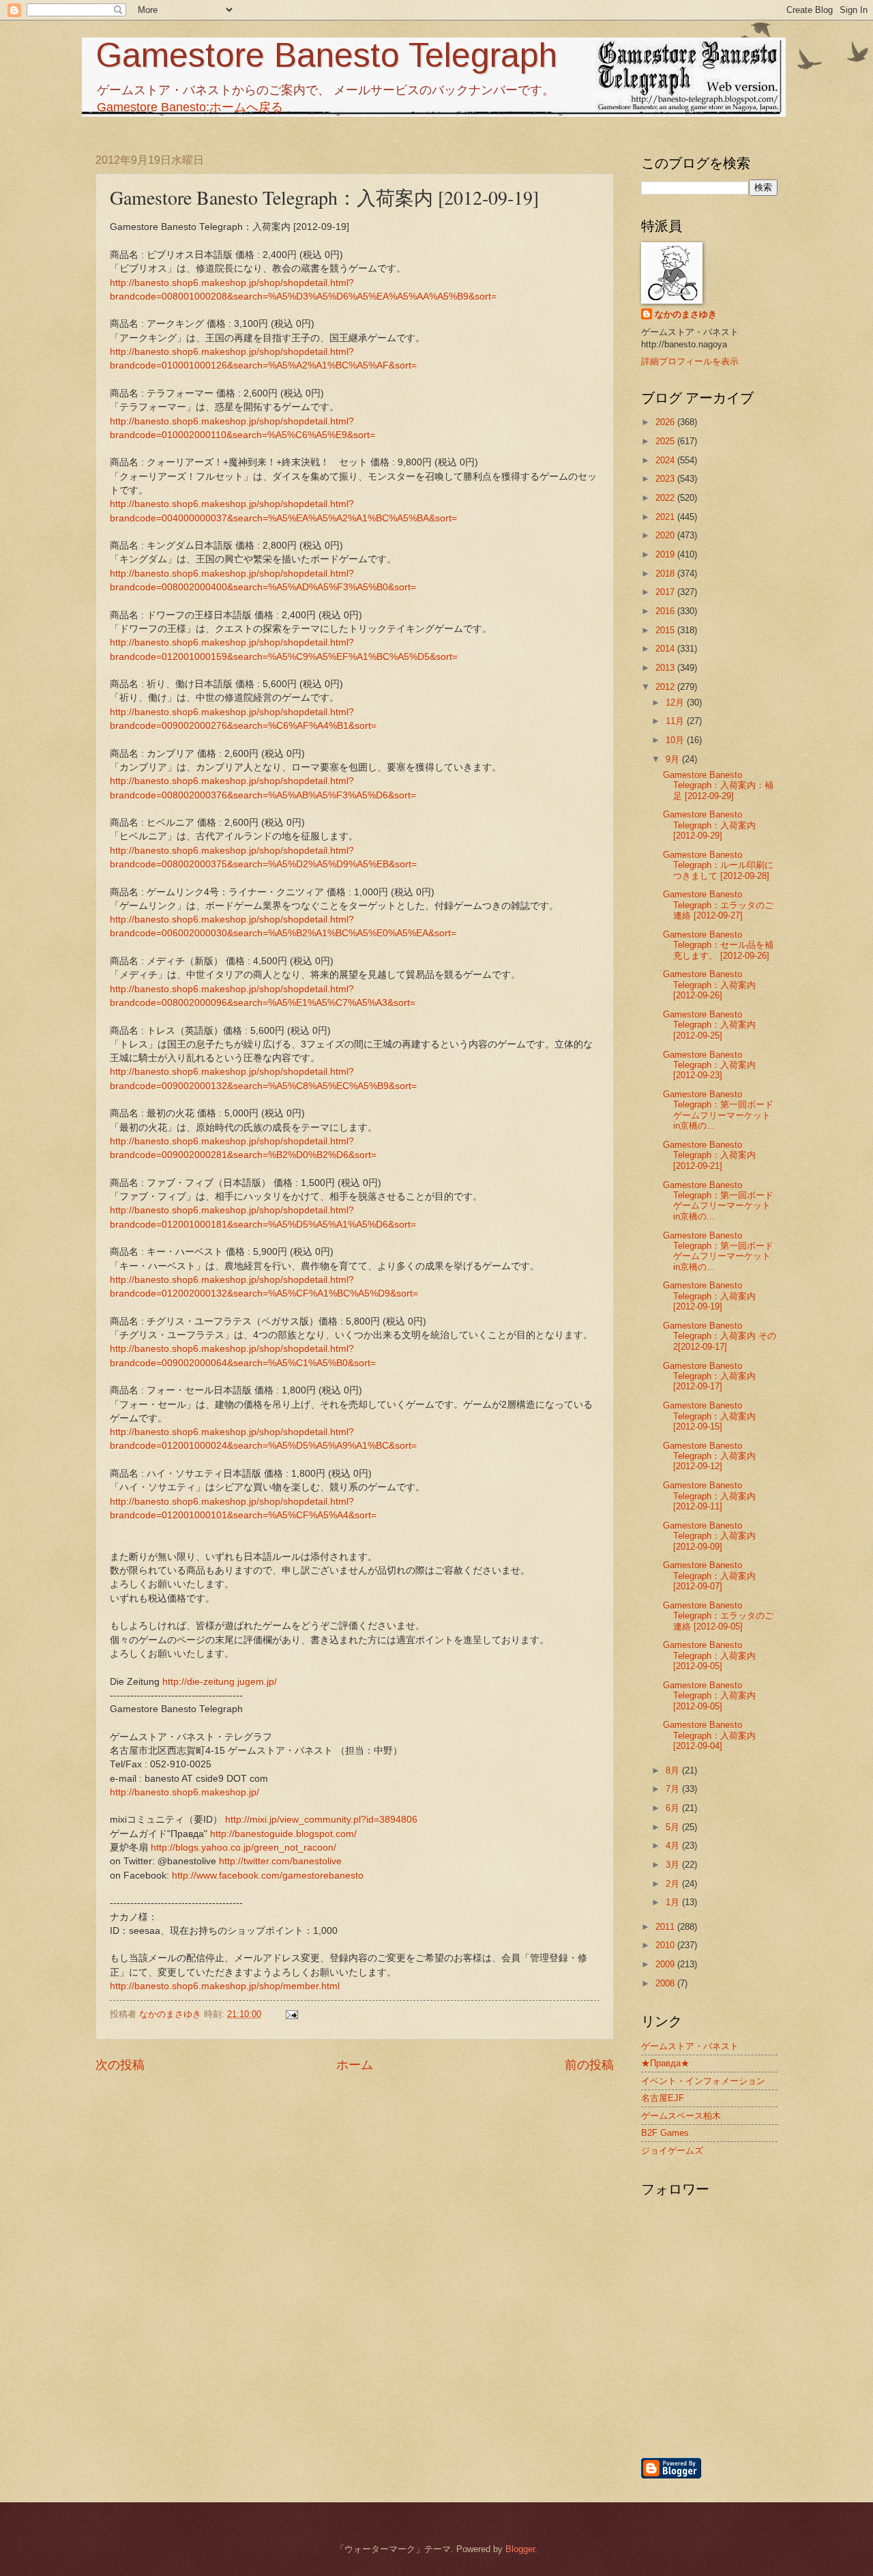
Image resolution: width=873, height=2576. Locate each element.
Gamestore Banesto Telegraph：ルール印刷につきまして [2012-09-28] (718, 865)
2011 (666, 1927)
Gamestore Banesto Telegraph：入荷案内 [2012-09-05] (709, 1655)
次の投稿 (120, 2065)
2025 (666, 441)
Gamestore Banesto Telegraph (326, 55)
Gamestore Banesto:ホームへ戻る (190, 107)
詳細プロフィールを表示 (690, 361)
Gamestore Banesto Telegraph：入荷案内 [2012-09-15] (709, 1416)
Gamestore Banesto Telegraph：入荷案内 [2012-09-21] (709, 1155)
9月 (674, 759)
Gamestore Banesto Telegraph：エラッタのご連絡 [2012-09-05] (718, 1616)
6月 (674, 1808)
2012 (666, 687)
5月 (674, 1827)
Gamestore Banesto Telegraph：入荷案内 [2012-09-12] (709, 1456)
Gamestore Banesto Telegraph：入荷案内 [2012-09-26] (709, 985)
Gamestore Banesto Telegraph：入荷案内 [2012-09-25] (709, 1025)
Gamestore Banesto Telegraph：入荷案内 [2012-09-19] (709, 1296)
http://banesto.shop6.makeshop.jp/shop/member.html (225, 1986)
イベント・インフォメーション (703, 2081)
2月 (674, 1884)
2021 (666, 517)
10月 (676, 740)
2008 (666, 1983)
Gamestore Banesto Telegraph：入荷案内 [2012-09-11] (709, 1496)
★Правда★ (665, 2063)
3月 (674, 1865)
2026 (666, 422)
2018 (666, 574)
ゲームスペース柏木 (681, 2116)
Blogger (520, 2549)
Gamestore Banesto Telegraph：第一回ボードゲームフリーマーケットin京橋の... (718, 1110)
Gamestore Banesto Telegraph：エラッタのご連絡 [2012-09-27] (718, 905)
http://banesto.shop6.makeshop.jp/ (184, 1792)
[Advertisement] (781, 2383)
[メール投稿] (291, 2014)
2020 (666, 535)
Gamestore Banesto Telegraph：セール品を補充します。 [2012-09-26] (718, 945)
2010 (666, 1945)
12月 (676, 703)
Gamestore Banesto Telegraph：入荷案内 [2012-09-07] (709, 1576)
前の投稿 (589, 2065)
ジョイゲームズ (672, 2151)
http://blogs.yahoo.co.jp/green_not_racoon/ (243, 1848)
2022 (666, 498)
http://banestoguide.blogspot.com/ (283, 1834)
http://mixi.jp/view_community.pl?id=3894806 (321, 1820)
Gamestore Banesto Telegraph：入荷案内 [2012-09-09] (709, 1536)
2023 (666, 479)
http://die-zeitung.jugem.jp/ (220, 1682)
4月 (674, 1846)
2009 (666, 1964)
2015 (666, 630)
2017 (666, 592)
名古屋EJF (663, 2098)
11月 (676, 721)
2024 (666, 460)
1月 (674, 1902)
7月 (674, 1789)
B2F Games (665, 2133)
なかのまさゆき (686, 314)
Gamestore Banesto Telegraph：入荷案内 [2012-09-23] (709, 1065)
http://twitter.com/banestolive (280, 1861)
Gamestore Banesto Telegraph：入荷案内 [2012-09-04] (709, 1735)
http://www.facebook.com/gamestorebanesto (268, 1876)
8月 (674, 1770)
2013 (666, 668)
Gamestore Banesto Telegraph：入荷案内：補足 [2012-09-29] (718, 785)
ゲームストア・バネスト (690, 2046)
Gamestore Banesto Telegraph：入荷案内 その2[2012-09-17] (720, 1336)
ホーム (355, 2065)
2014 (666, 649)
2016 (666, 611)
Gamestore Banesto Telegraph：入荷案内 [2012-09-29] (709, 825)
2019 (666, 554)
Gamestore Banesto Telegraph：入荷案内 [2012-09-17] (709, 1376)
